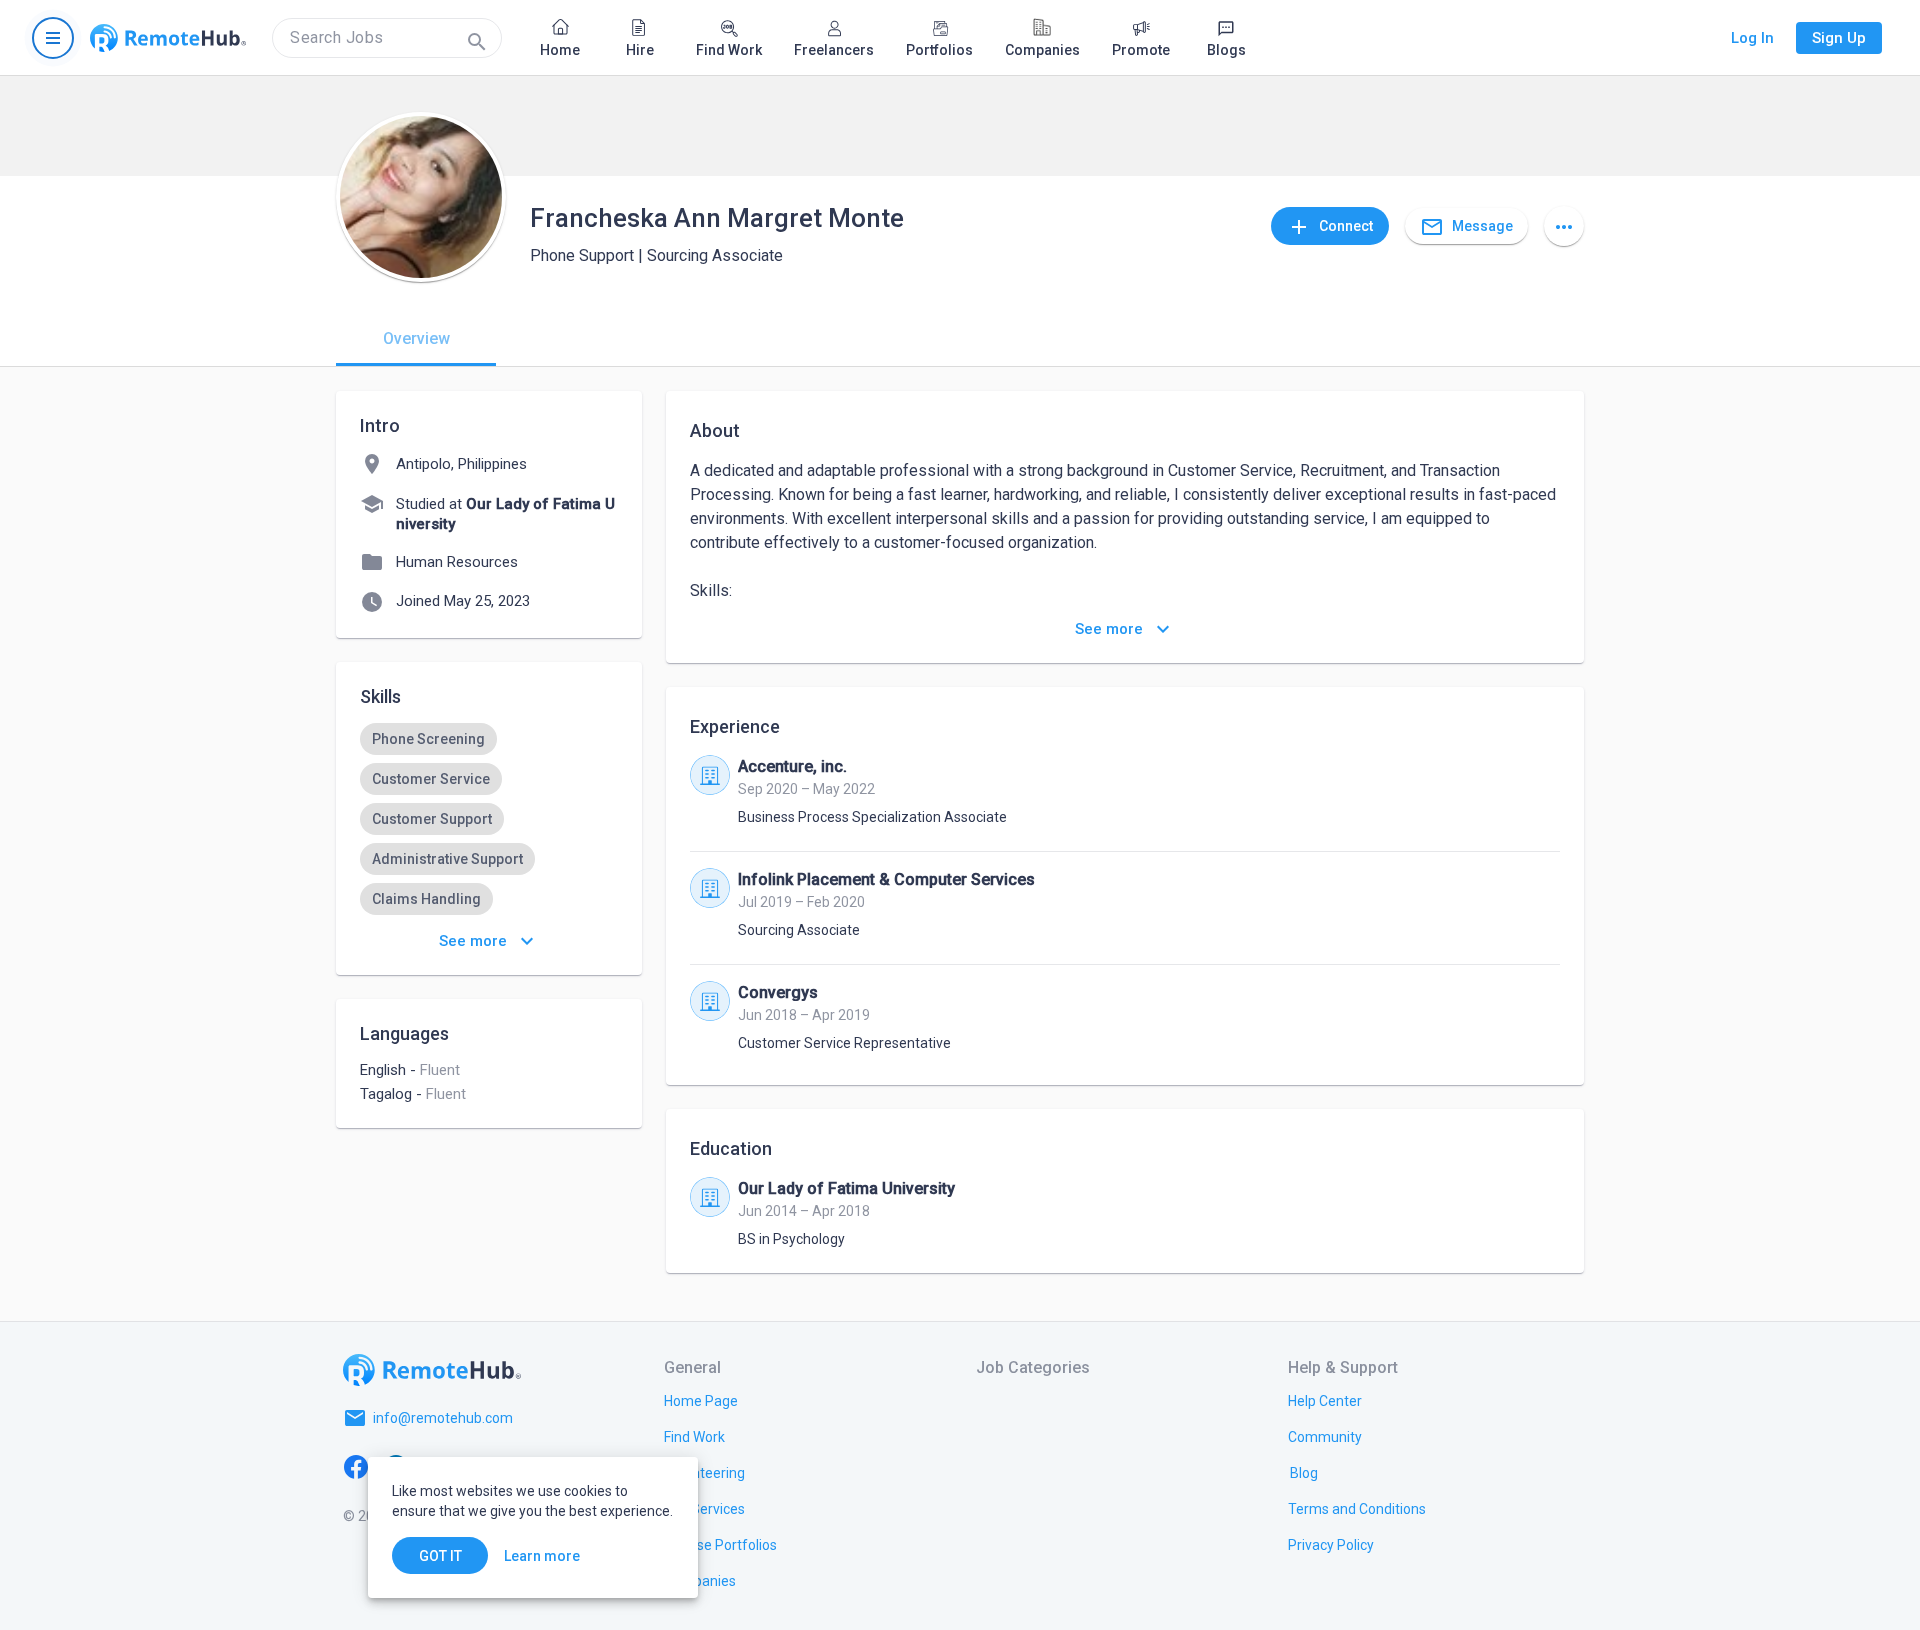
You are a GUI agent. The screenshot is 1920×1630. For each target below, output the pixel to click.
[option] (428, 739)
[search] (387, 38)
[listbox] (489, 819)
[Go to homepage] (168, 38)
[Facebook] (356, 1466)
